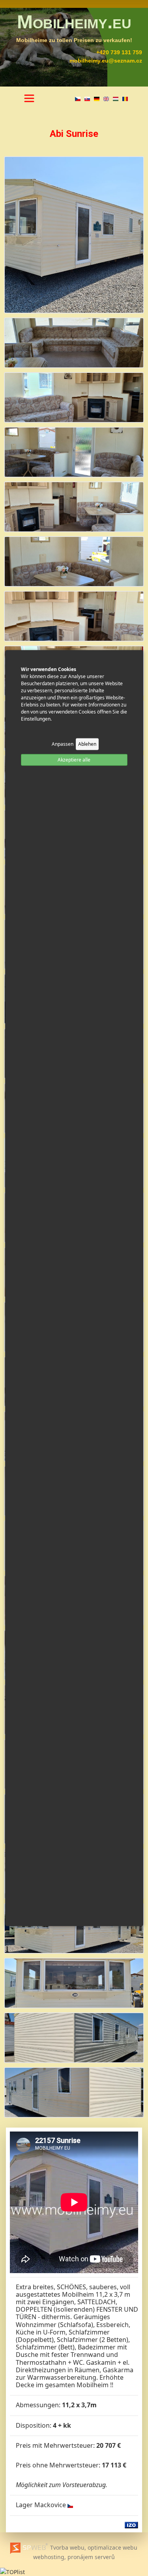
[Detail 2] (74, 397)
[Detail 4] (74, 506)
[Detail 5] (74, 561)
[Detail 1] (74, 342)
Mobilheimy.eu (74, 22)
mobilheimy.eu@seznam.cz (106, 61)
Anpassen (63, 744)
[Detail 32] (74, 2037)
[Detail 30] (74, 1928)
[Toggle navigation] (29, 98)
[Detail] (74, 234)
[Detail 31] (74, 1982)
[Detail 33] (74, 2092)
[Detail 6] (74, 615)
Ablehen (87, 744)
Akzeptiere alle (74, 759)
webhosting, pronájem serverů (74, 2557)
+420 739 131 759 (119, 52)
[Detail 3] (74, 451)
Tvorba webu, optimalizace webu (93, 2547)
